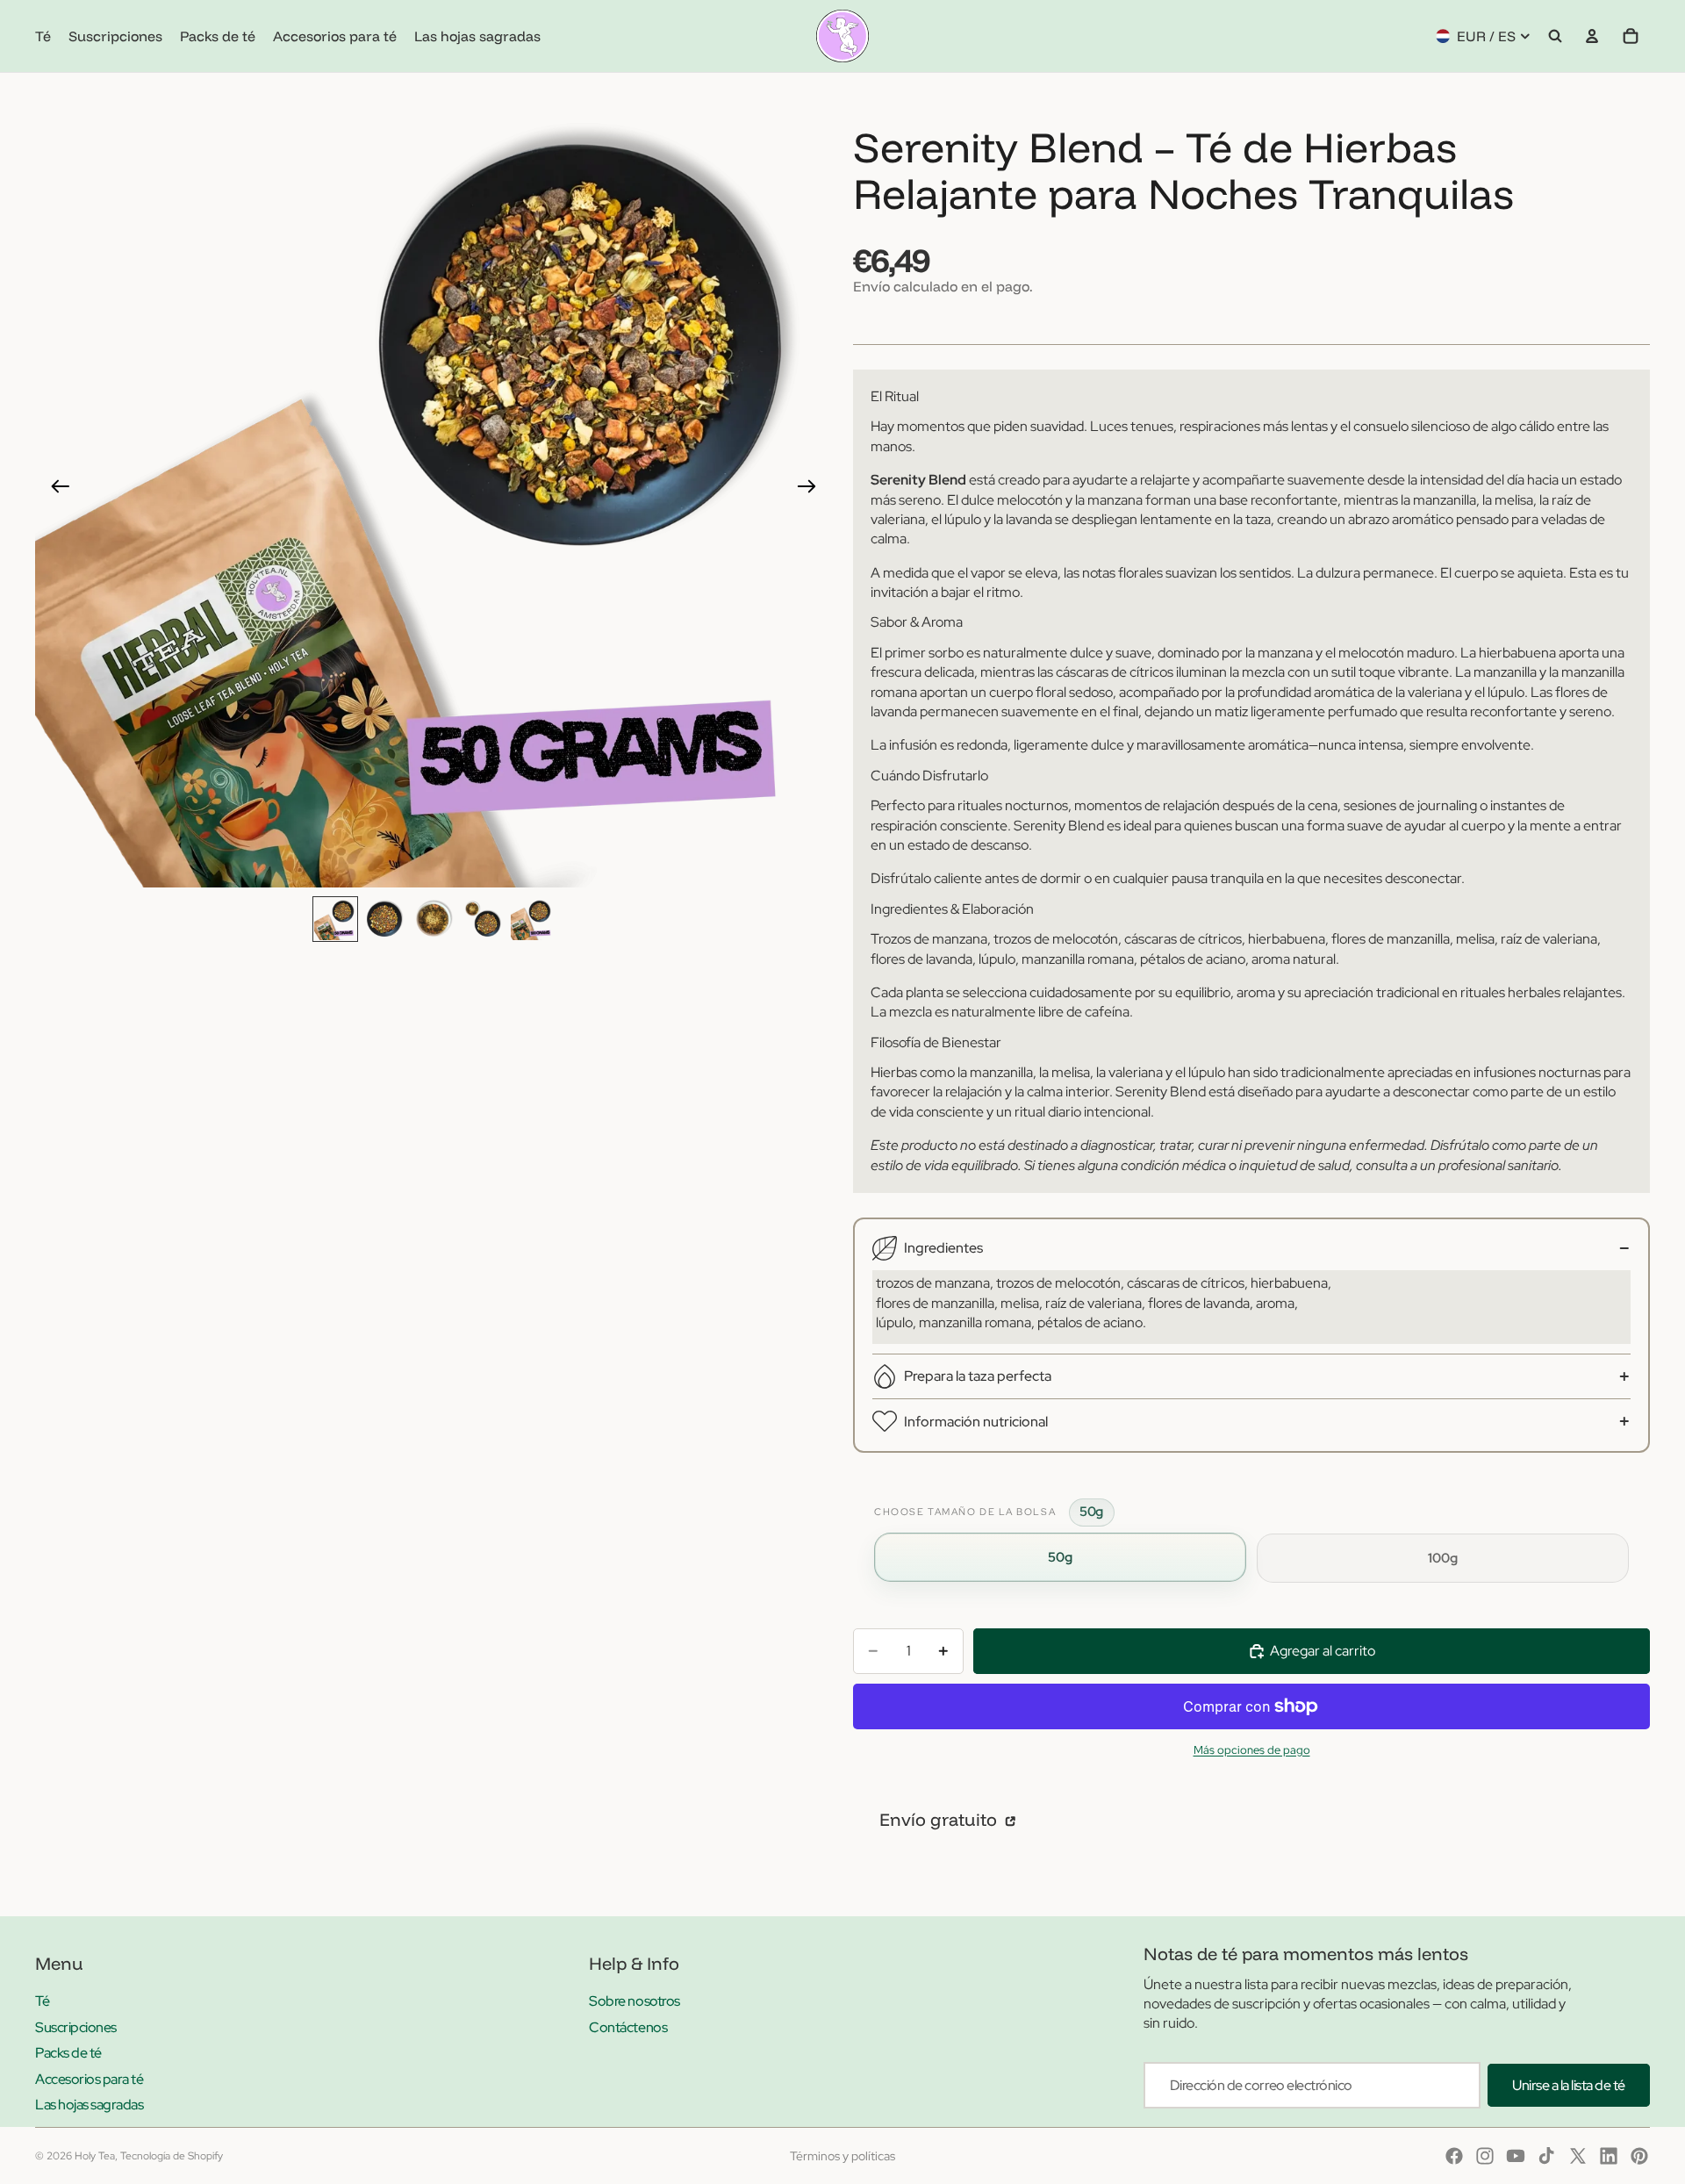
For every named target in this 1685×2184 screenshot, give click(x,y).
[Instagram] (1485, 2156)
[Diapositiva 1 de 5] (335, 919)
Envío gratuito (940, 1819)
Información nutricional (976, 1422)
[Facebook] (1454, 2156)
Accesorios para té (89, 2079)
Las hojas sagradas (89, 2105)
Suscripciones (76, 2027)
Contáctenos (628, 2027)
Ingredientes (943, 1248)
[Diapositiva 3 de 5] (434, 919)
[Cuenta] (1592, 36)
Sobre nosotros (634, 2001)
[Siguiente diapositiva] (812, 489)
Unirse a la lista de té (1569, 2085)
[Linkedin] (1609, 2156)
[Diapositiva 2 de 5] (384, 919)
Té (42, 2001)
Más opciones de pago (1252, 1749)
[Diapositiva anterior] (55, 489)
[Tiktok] (1546, 2156)
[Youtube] (1516, 2156)
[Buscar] (1555, 36)
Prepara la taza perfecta (978, 1376)
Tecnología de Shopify (172, 2156)
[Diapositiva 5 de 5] (532, 919)
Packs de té (68, 2053)
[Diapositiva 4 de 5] (483, 919)
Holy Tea (95, 2156)
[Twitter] (1578, 2156)
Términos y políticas (842, 2156)
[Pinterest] (1639, 2156)
